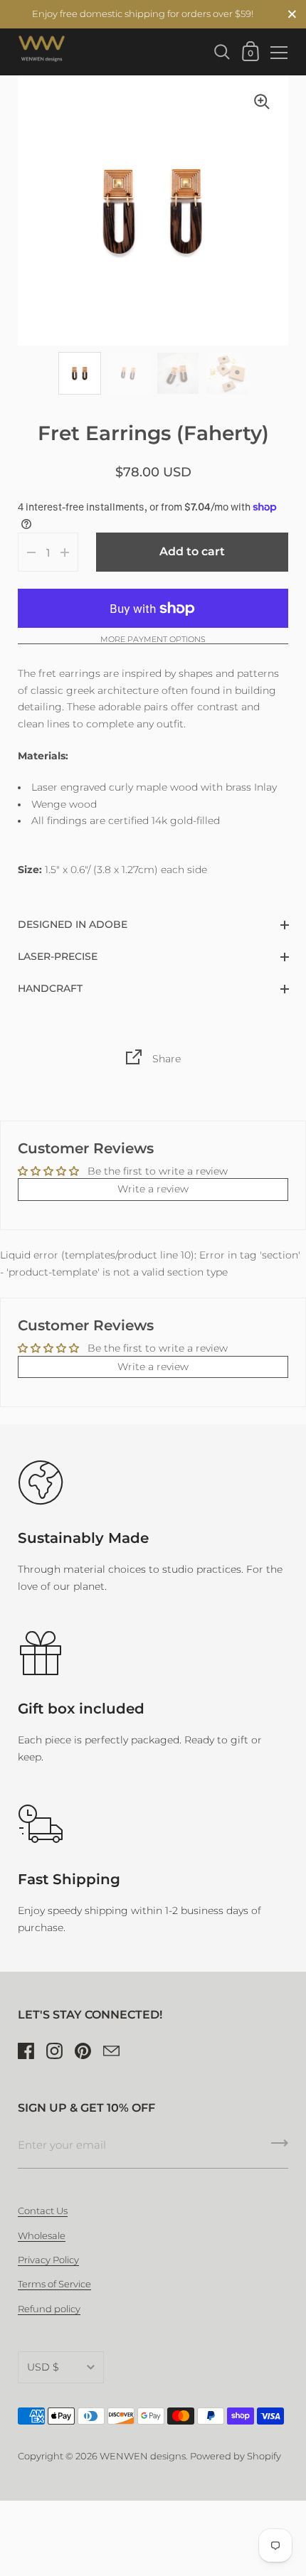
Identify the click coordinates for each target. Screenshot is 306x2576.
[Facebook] (26, 2051)
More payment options (153, 640)
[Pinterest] (83, 2051)
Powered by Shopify (236, 2456)
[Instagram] (54, 2051)
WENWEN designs (143, 2456)
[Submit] (280, 2148)
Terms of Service (54, 2284)
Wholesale (42, 2236)
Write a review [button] (153, 1189)
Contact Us (43, 2211)
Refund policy (49, 2309)
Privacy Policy (48, 2260)
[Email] (111, 2051)
